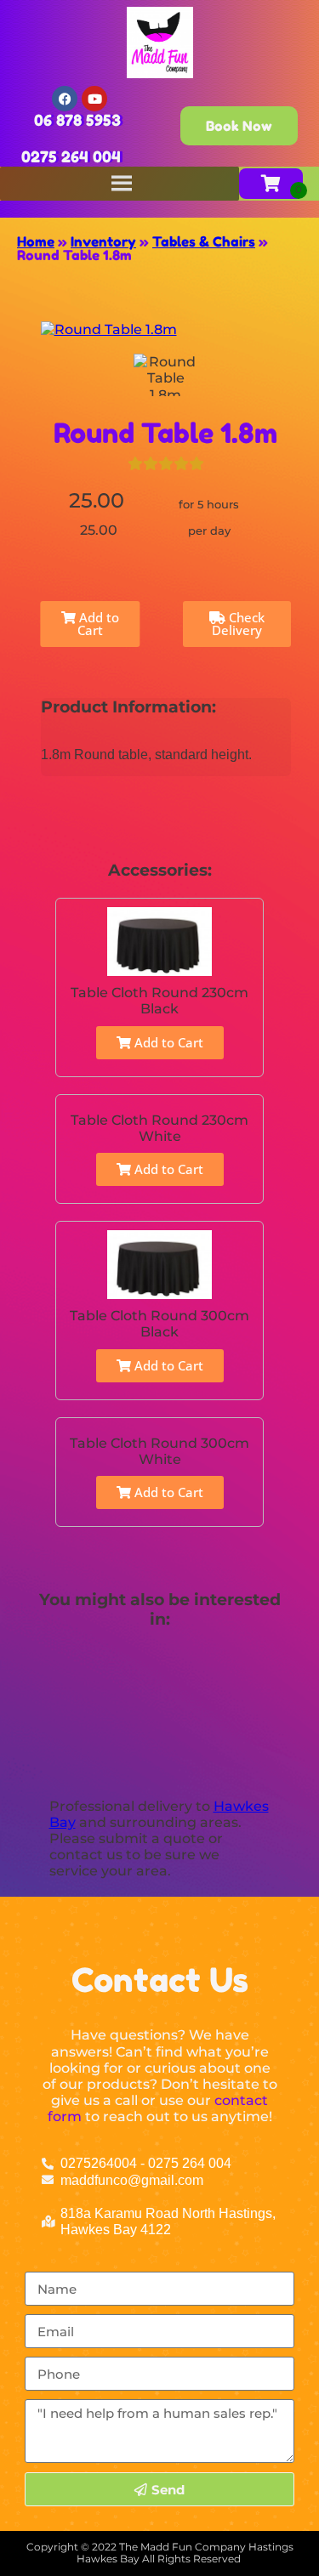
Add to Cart (97, 624)
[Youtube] (94, 99)
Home (36, 241)
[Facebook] (65, 99)
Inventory (103, 241)
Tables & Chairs (204, 241)
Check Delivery (238, 624)
